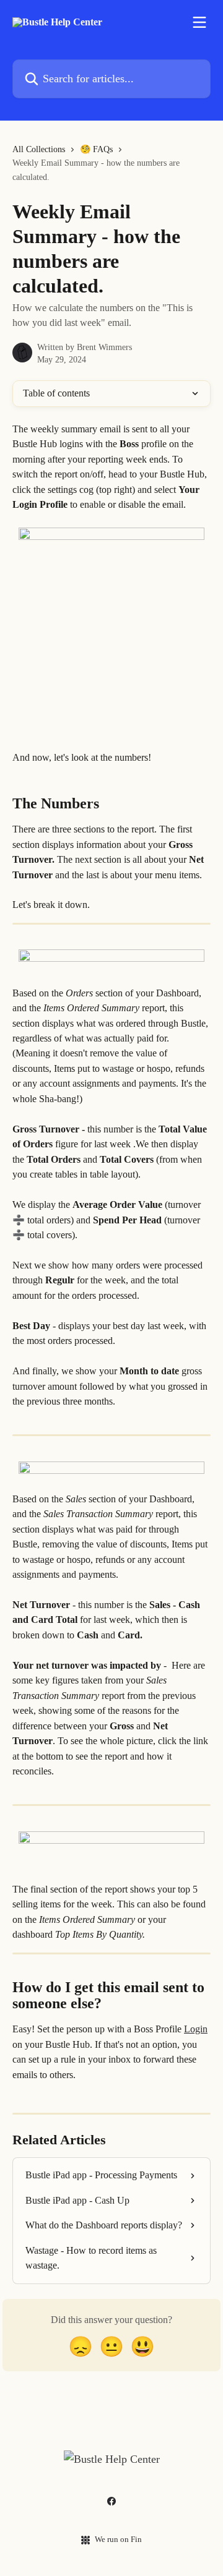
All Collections (39, 149)
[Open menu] (199, 22)
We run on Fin (118, 2539)
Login (196, 2029)
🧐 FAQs (96, 149)
